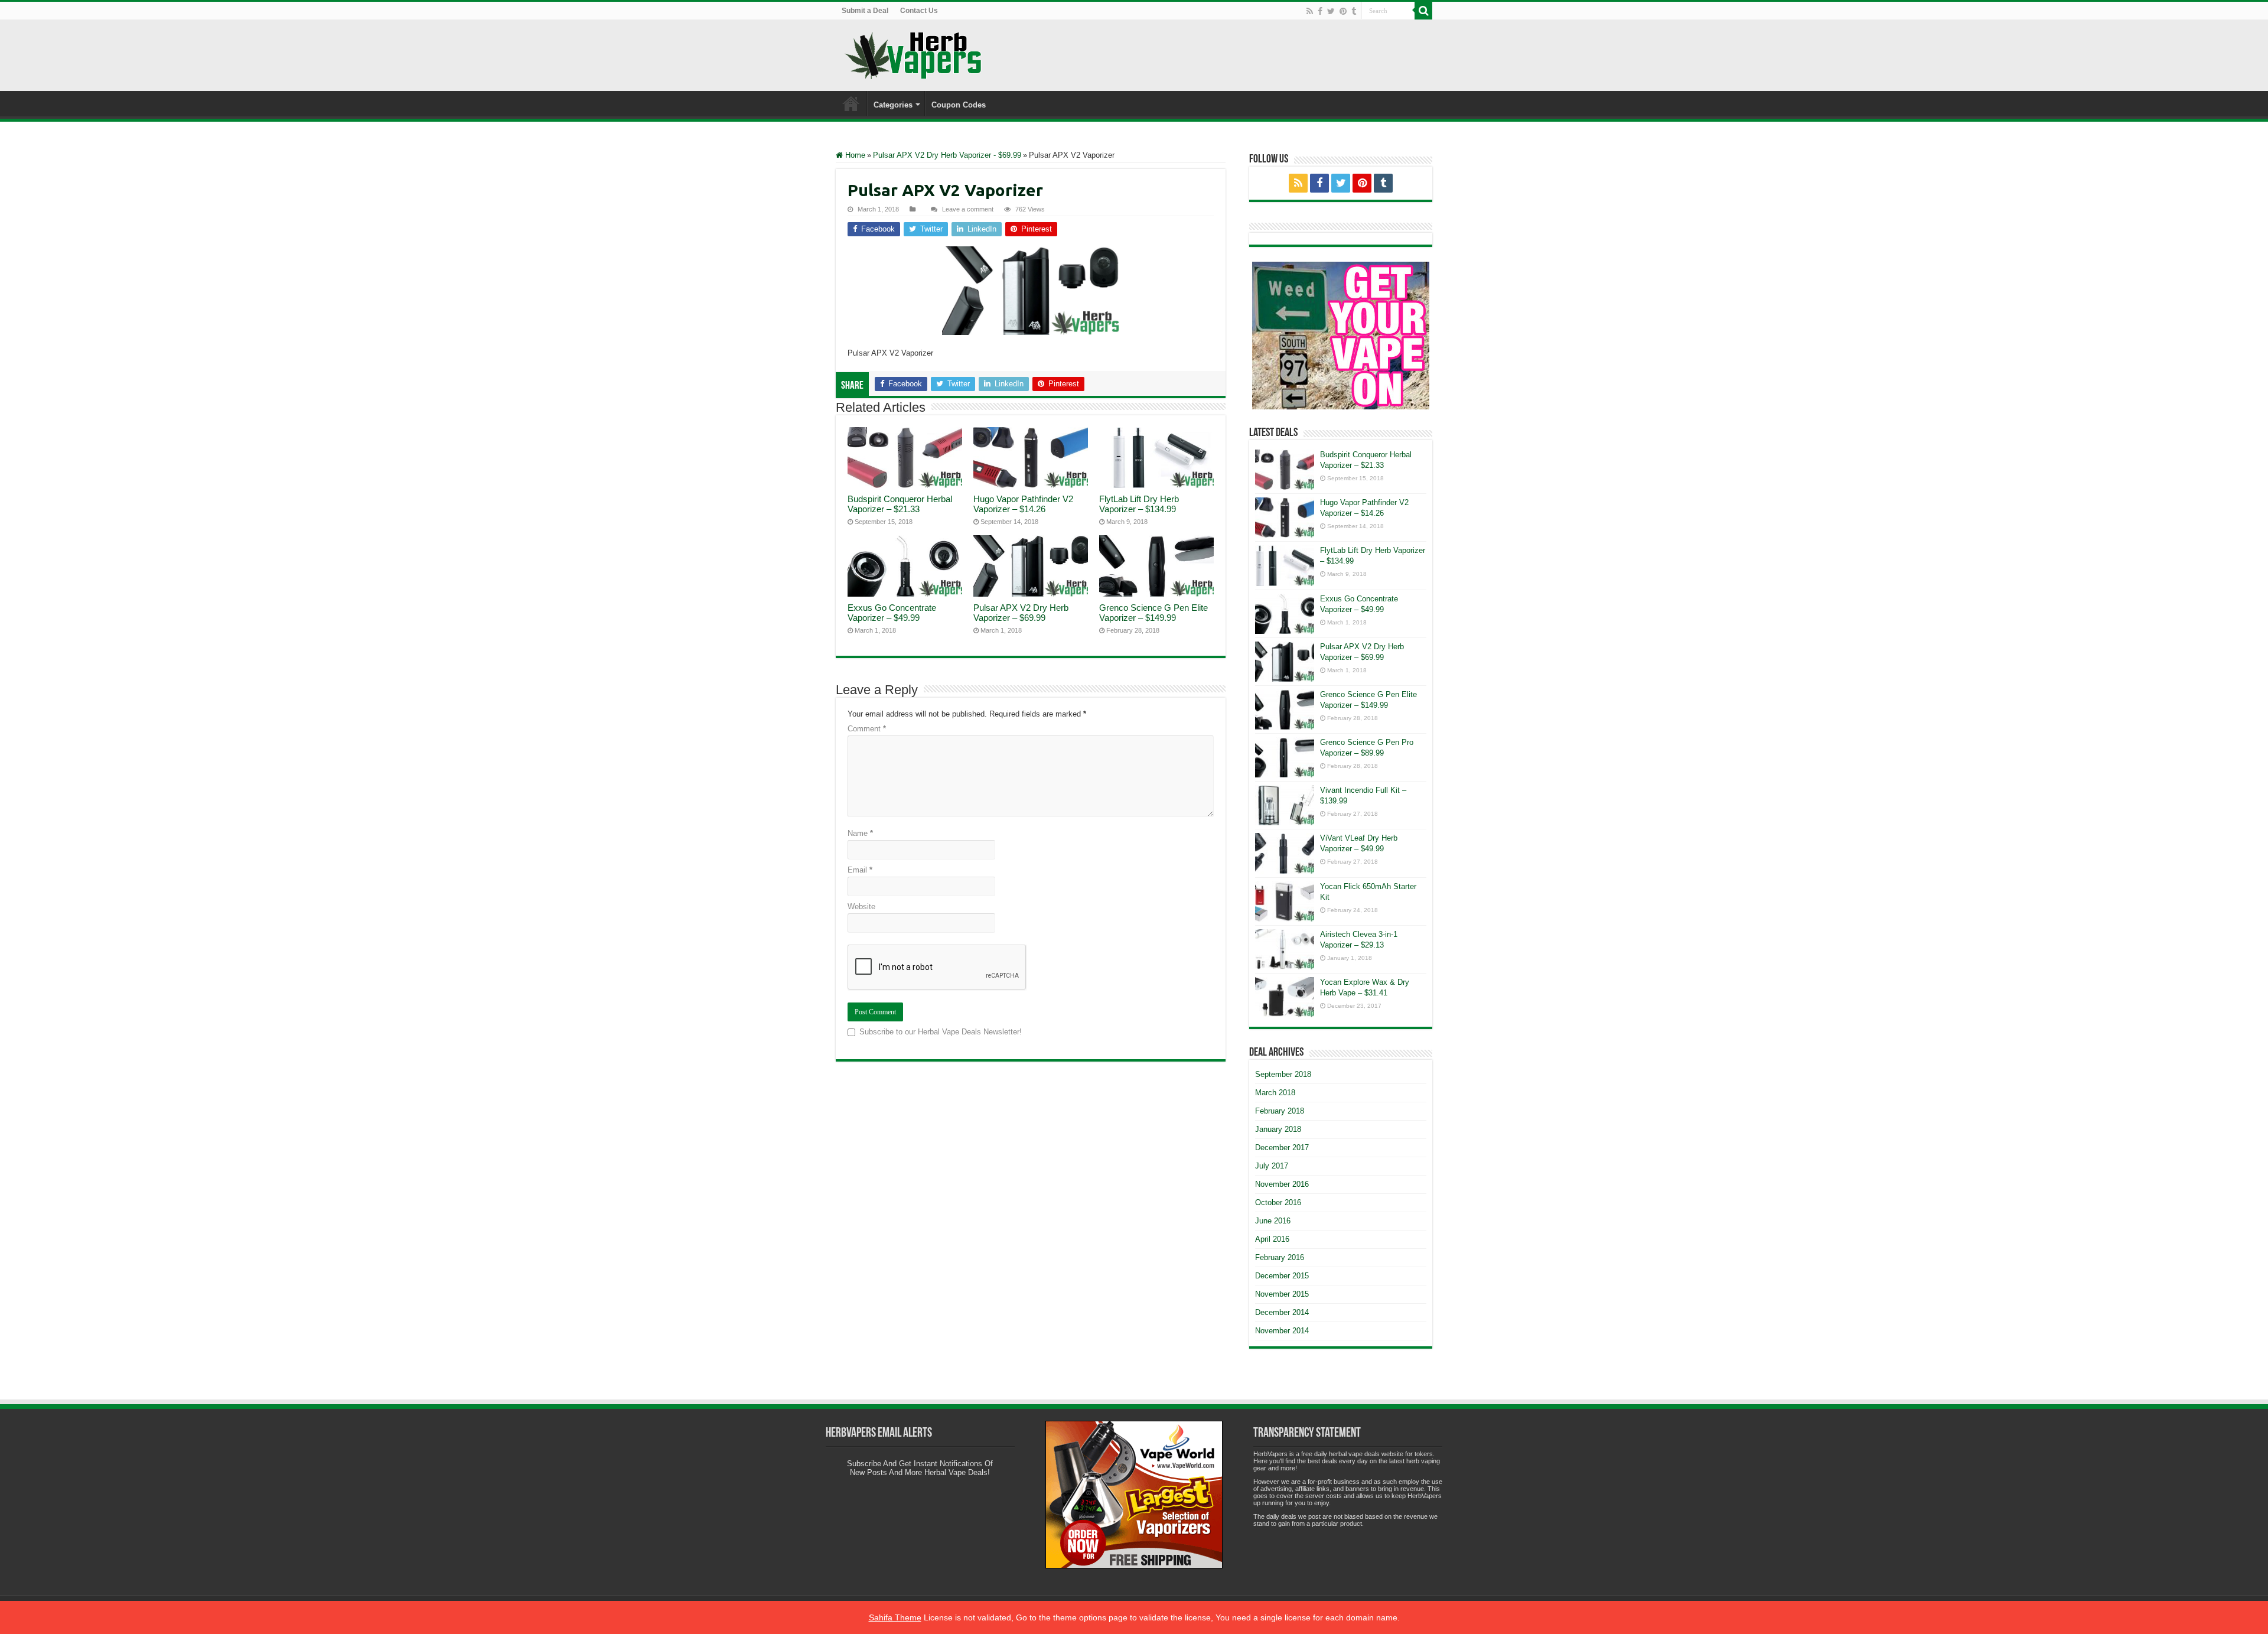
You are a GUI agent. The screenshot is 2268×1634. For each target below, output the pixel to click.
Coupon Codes (959, 105)
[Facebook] (1320, 11)
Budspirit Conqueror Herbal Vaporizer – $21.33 (900, 504)
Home (851, 103)
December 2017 (1282, 1148)
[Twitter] (1331, 11)
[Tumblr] (1354, 11)
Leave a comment (968, 209)
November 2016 (1282, 1184)
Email (860, 870)
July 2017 (1272, 1166)
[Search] (1423, 11)
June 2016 (1273, 1221)
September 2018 (1283, 1074)
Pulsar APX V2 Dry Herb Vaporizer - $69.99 (947, 155)
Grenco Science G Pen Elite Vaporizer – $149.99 (1153, 613)
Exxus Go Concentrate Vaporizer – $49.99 (892, 613)
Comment (867, 729)
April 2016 (1272, 1239)
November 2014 (1282, 1331)
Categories (893, 105)
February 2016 (1280, 1257)
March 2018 (1275, 1093)
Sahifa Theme (895, 1617)
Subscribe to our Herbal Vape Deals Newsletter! (941, 1032)
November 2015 (1282, 1294)
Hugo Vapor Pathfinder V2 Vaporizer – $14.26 (1023, 504)
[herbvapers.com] (1341, 336)
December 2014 (1282, 1312)
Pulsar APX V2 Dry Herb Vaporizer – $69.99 (1021, 613)
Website (861, 906)
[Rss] (1310, 11)
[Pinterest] (1343, 11)
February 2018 (1280, 1111)
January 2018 (1278, 1129)
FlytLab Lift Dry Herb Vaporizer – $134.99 (1139, 504)
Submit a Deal (865, 11)
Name (860, 833)
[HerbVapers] (913, 56)
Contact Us (919, 11)
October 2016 (1278, 1202)
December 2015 (1282, 1276)
